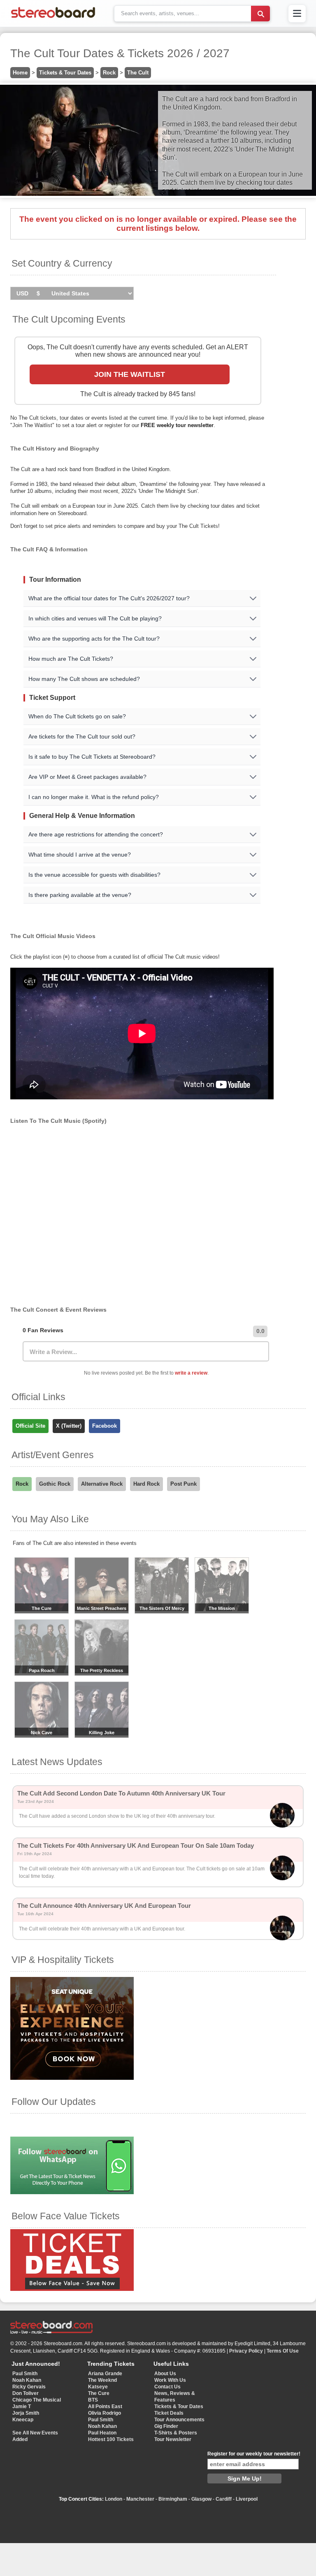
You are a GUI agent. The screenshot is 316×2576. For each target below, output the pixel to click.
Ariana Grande (105, 2374)
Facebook (105, 1426)
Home (20, 73)
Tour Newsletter (173, 2439)
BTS (93, 2400)
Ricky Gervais (29, 2387)
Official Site (30, 1426)
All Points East (105, 2406)
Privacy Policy (246, 2351)
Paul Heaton (102, 2433)
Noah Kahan (27, 2380)
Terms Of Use (283, 2351)
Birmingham (173, 2499)
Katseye (98, 2387)
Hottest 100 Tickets (111, 2439)
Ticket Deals (169, 2413)
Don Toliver (26, 2393)
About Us (165, 2374)
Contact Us (167, 2387)
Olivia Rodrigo (105, 2413)
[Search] (260, 14)
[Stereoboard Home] (53, 18)
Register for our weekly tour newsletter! (254, 2454)
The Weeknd (102, 2380)
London (114, 2499)
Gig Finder (166, 2426)
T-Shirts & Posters (176, 2433)
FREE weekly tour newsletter (177, 425)
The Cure (99, 2393)
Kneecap (23, 2420)
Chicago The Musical (37, 2400)
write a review (191, 1373)
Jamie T (22, 2406)
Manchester (140, 2499)
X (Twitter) (69, 1426)
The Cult (138, 73)
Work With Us (170, 2380)
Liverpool (247, 2499)
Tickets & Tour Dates (65, 73)
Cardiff (224, 2499)
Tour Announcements (179, 2420)
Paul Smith (25, 2374)
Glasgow (201, 2499)
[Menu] (297, 14)
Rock (109, 73)
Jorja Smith (26, 2413)
